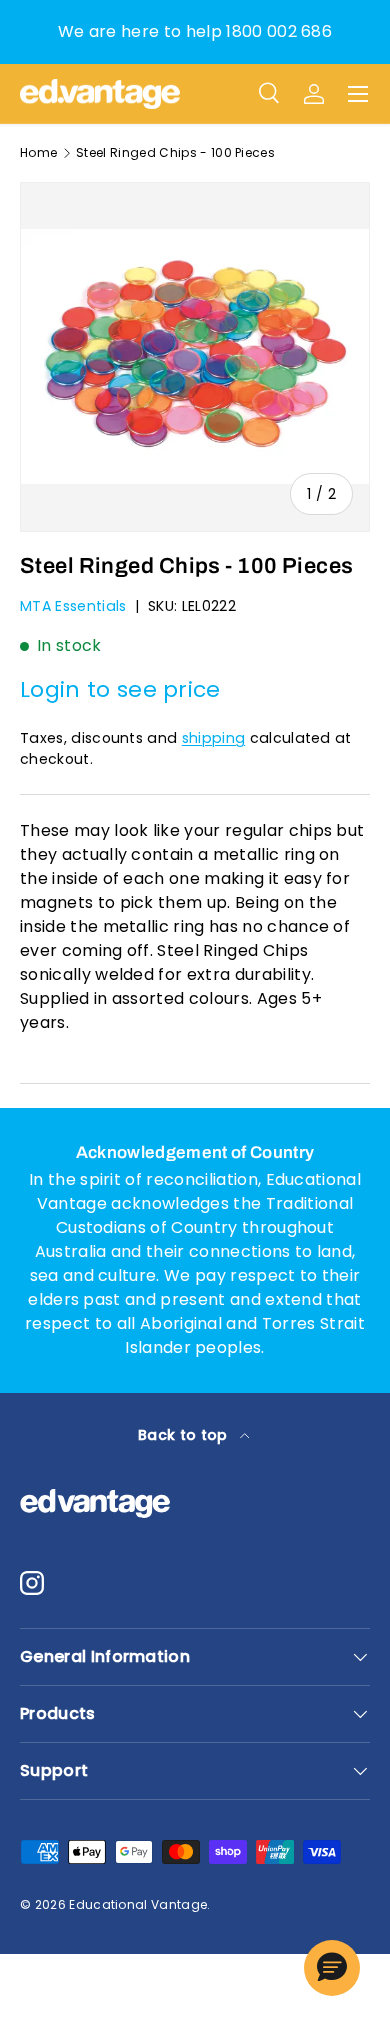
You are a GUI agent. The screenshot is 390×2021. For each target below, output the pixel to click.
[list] (195, 357)
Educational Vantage (138, 1904)
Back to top (185, 1435)
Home (38, 153)
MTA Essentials (73, 606)
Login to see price (120, 689)
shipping (214, 738)
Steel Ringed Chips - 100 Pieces (175, 153)
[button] (332, 1968)
